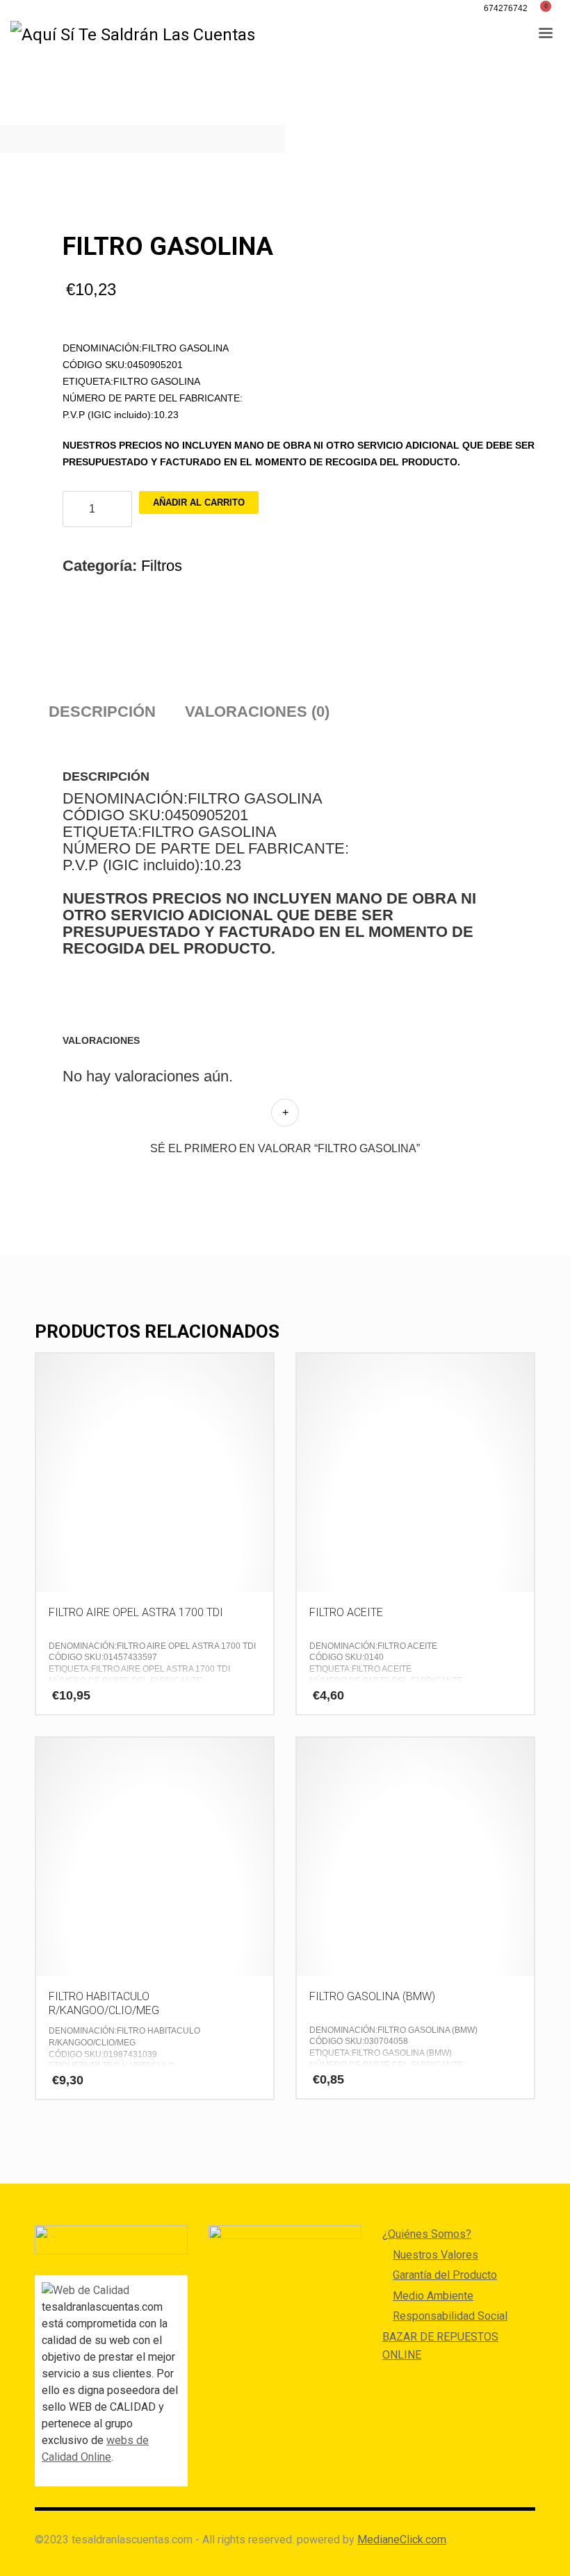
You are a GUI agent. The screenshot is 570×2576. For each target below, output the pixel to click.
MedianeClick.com (402, 2540)
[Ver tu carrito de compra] (551, 8)
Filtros (162, 566)
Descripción (102, 712)
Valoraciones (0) (257, 712)
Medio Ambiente (433, 2296)
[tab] (102, 712)
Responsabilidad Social (450, 2316)
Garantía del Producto (445, 2275)
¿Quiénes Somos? (427, 2234)
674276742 (506, 8)
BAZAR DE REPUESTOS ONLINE (440, 2346)
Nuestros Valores (435, 2255)
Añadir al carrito (199, 502)
